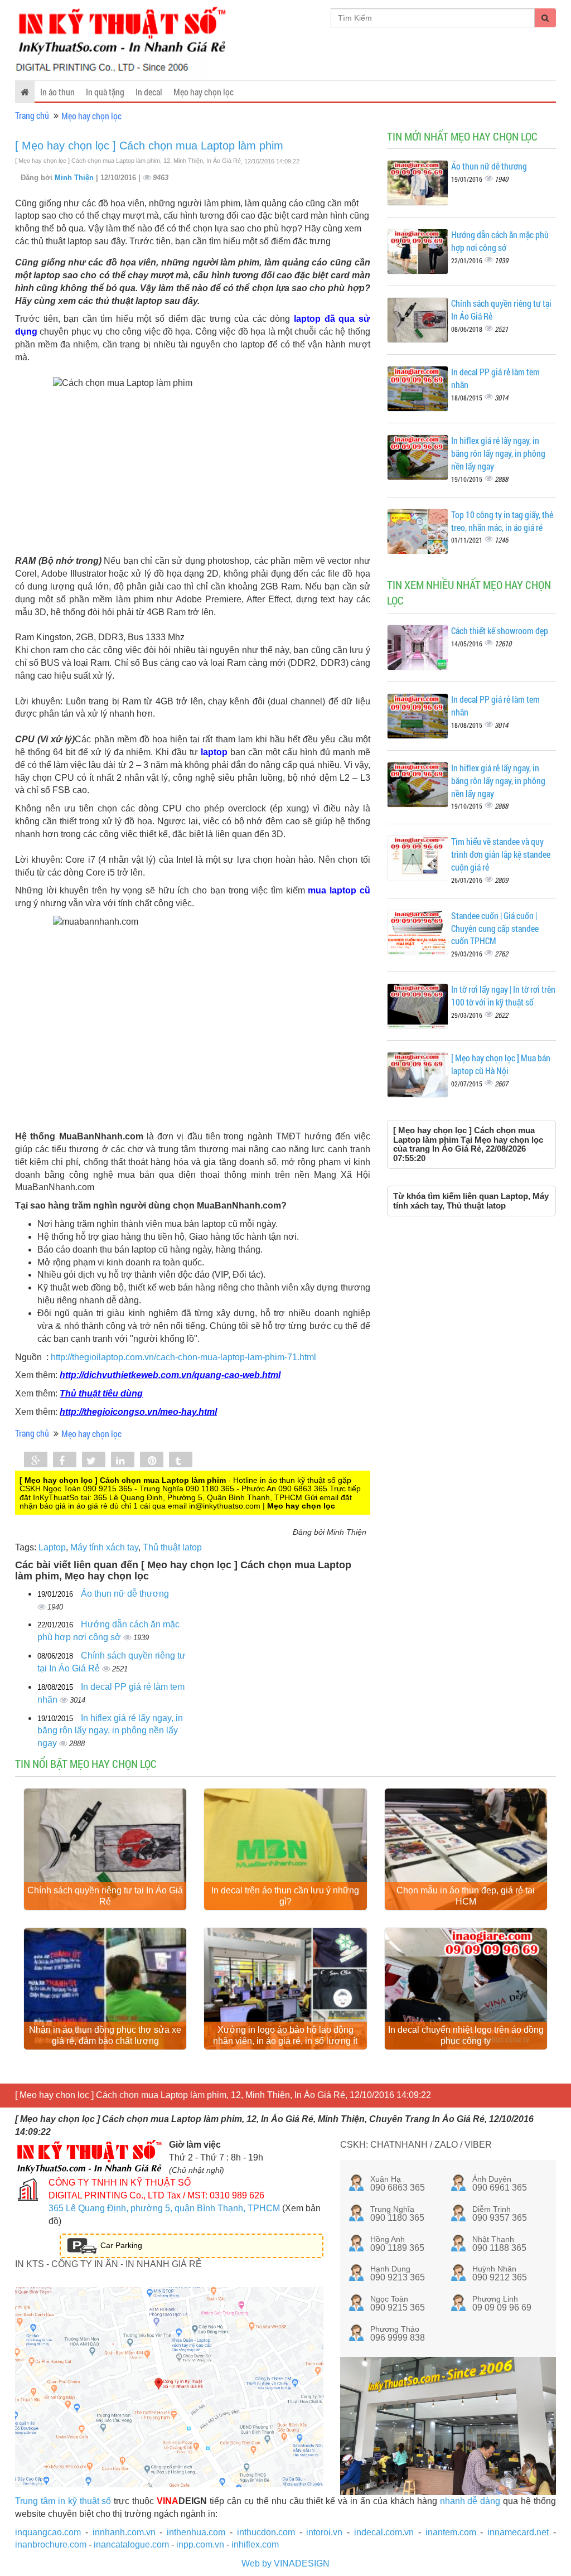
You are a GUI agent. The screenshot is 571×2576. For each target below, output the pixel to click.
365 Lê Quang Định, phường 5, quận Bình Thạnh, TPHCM (164, 2208)
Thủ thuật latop (172, 1547)
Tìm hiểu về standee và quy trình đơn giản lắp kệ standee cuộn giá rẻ (501, 854)
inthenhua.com (196, 2532)
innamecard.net (518, 2532)
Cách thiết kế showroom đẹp (500, 630)
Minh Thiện (75, 178)
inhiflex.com (255, 2544)
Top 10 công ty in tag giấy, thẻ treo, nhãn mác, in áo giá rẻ (502, 521)
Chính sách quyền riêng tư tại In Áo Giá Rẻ (105, 1896)
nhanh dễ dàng (470, 2501)
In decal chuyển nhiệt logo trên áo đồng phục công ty (466, 2035)
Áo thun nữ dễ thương (125, 1594)
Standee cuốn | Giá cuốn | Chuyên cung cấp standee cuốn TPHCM (495, 928)
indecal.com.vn (384, 2532)
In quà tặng (105, 92)
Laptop (52, 1547)
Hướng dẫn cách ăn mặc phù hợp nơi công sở (500, 241)
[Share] (36, 1461)
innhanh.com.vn (124, 2532)
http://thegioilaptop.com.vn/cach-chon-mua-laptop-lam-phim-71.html (183, 1357)
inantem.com (451, 2532)
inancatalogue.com (131, 2544)
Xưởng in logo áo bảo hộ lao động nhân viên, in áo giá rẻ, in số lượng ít (285, 2035)
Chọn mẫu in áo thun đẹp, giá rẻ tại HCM (466, 1896)
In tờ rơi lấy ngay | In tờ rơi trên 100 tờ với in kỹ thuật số (503, 995)
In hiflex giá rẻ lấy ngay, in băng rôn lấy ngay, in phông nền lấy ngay (110, 1731)
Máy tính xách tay (104, 1547)
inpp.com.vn (200, 2544)
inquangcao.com (48, 2532)
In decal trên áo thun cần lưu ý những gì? (285, 1896)
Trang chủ (32, 115)
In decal (149, 92)
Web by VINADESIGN (285, 2563)
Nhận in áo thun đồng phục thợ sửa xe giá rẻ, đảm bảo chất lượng (105, 2035)
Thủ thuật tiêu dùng (101, 1393)
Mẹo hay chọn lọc (204, 92)
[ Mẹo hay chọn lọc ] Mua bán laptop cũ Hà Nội (501, 1064)
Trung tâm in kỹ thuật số (63, 2501)
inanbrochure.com (51, 2544)
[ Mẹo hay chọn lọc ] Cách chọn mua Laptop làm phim (149, 146)
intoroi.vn (324, 2532)
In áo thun (57, 92)
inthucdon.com (266, 2532)
